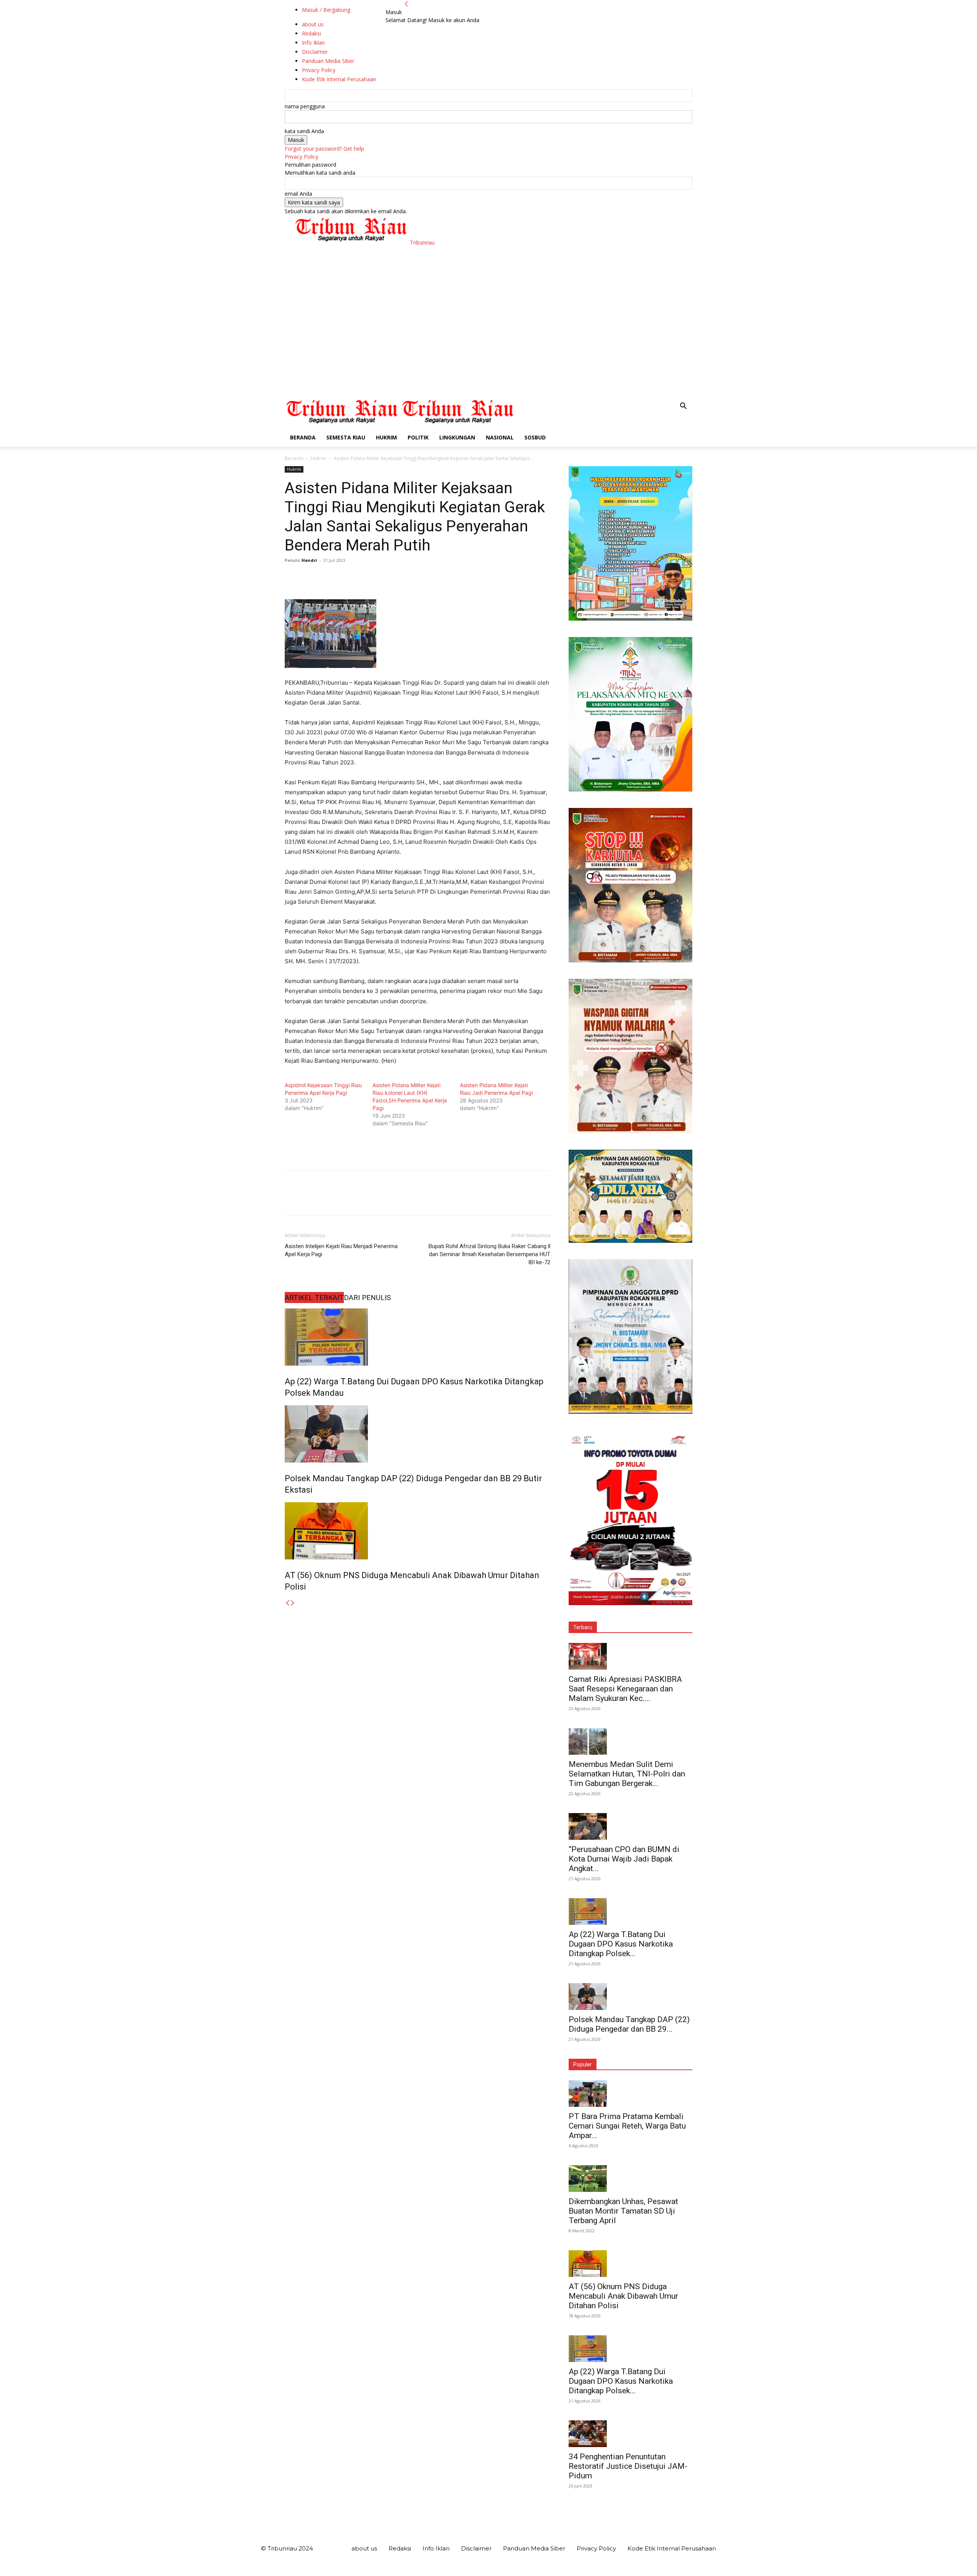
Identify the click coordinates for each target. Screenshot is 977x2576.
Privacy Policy (301, 157)
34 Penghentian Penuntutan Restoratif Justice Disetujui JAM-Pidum (628, 2466)
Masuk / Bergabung (326, 10)
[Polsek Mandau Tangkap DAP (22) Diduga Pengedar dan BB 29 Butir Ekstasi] (418, 1434)
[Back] (406, 4)
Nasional (500, 437)
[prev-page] (287, 1603)
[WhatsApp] (345, 578)
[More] (363, 578)
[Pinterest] (327, 578)
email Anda (298, 194)
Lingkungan (457, 437)
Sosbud (535, 437)
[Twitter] (310, 578)
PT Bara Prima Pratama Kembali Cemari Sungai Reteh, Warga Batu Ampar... (627, 2126)
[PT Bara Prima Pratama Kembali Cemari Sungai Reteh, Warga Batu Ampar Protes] (630, 2093)
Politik (418, 437)
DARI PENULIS (367, 1298)
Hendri (309, 560)
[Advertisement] (488, 340)
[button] (683, 407)
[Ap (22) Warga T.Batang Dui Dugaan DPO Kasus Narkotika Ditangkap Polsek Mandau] (418, 1337)
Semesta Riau (346, 437)
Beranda (303, 437)
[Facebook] (292, 578)
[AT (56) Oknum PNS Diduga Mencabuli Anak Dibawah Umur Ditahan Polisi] (418, 1531)
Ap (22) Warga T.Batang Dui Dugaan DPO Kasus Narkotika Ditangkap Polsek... (621, 1944)
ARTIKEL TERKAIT (314, 1298)
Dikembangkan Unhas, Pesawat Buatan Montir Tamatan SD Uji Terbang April (623, 2211)
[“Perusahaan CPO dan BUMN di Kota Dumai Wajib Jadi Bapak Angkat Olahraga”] (630, 1826)
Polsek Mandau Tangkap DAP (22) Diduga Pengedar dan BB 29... (629, 2024)
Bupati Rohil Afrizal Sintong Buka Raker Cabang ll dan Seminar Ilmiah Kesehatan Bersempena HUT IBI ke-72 (489, 1254)
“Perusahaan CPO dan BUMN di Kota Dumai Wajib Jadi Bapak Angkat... (624, 1859)
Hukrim (386, 437)
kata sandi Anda (304, 131)
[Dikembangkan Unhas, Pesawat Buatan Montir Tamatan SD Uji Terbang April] (630, 2179)
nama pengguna (305, 106)
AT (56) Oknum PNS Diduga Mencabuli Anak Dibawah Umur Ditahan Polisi (623, 2296)
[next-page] (293, 1603)
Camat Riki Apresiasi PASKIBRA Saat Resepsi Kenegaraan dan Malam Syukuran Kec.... (625, 1689)
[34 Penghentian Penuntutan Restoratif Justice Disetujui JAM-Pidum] (630, 2434)
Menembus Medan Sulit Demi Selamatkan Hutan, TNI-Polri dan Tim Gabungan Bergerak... (627, 1774)
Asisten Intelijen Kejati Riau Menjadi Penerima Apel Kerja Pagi (341, 1250)
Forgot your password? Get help (324, 149)
